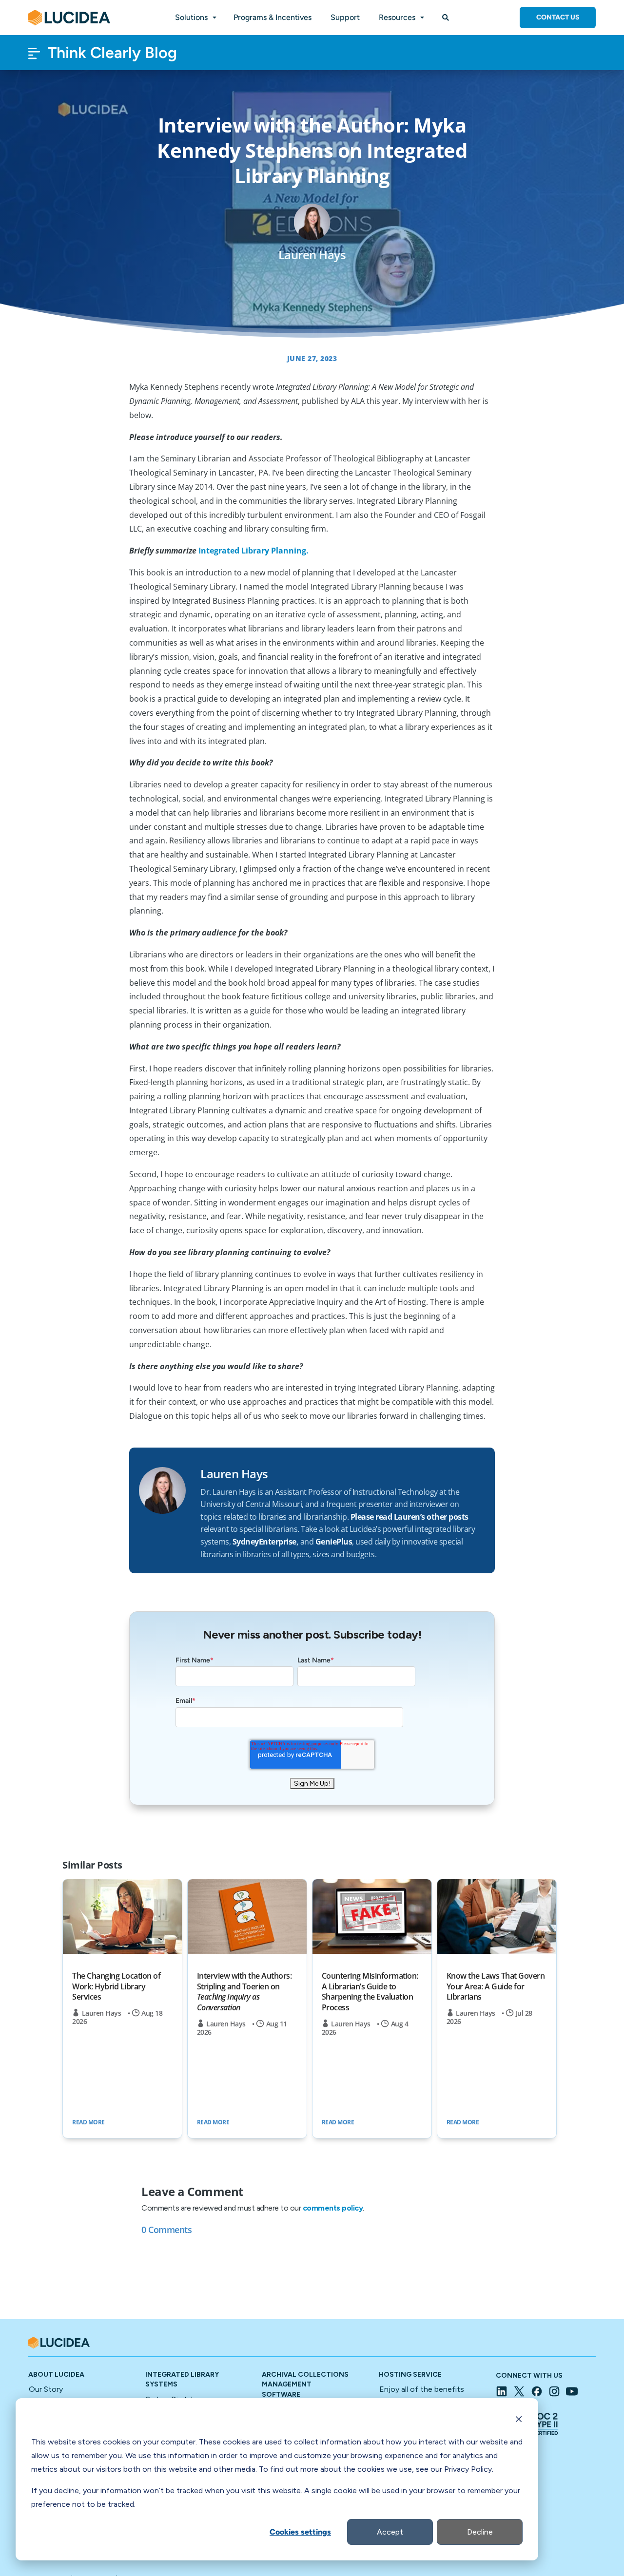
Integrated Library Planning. (253, 551)
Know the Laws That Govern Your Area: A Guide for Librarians (496, 1986)
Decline (480, 2532)
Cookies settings (300, 2532)
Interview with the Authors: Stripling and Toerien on (244, 1992)
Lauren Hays (102, 2013)
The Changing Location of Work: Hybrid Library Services (116, 1986)
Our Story (46, 2389)
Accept (390, 2532)
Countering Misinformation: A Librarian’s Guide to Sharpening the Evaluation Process (370, 1992)
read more (88, 2122)
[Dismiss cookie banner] (519, 2421)
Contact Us (558, 17)
